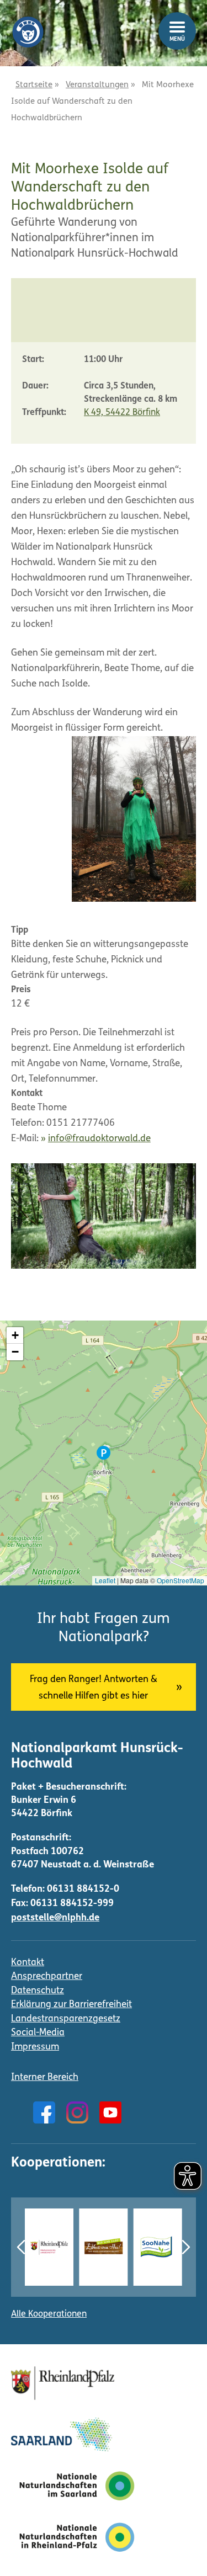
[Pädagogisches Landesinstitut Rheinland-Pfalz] (49, 2247)
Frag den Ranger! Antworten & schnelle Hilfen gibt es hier (94, 1688)
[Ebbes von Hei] (103, 2247)
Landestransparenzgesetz (66, 2019)
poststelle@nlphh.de (55, 1918)
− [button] (15, 1352)
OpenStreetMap (181, 1580)
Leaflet (105, 1580)
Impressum (35, 2047)
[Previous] (21, 2247)
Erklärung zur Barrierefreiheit (71, 2005)
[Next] (186, 2247)
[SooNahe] (158, 2247)
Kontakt (28, 1963)
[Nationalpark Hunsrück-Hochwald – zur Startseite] (28, 24)
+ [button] (15, 1335)
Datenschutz (38, 1991)
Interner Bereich (45, 2077)
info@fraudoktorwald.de (99, 1139)
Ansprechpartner (47, 1976)
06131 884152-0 (83, 1889)
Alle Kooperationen (49, 2314)
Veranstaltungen (97, 85)
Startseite (34, 85)
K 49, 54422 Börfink (122, 413)
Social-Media (38, 2033)
